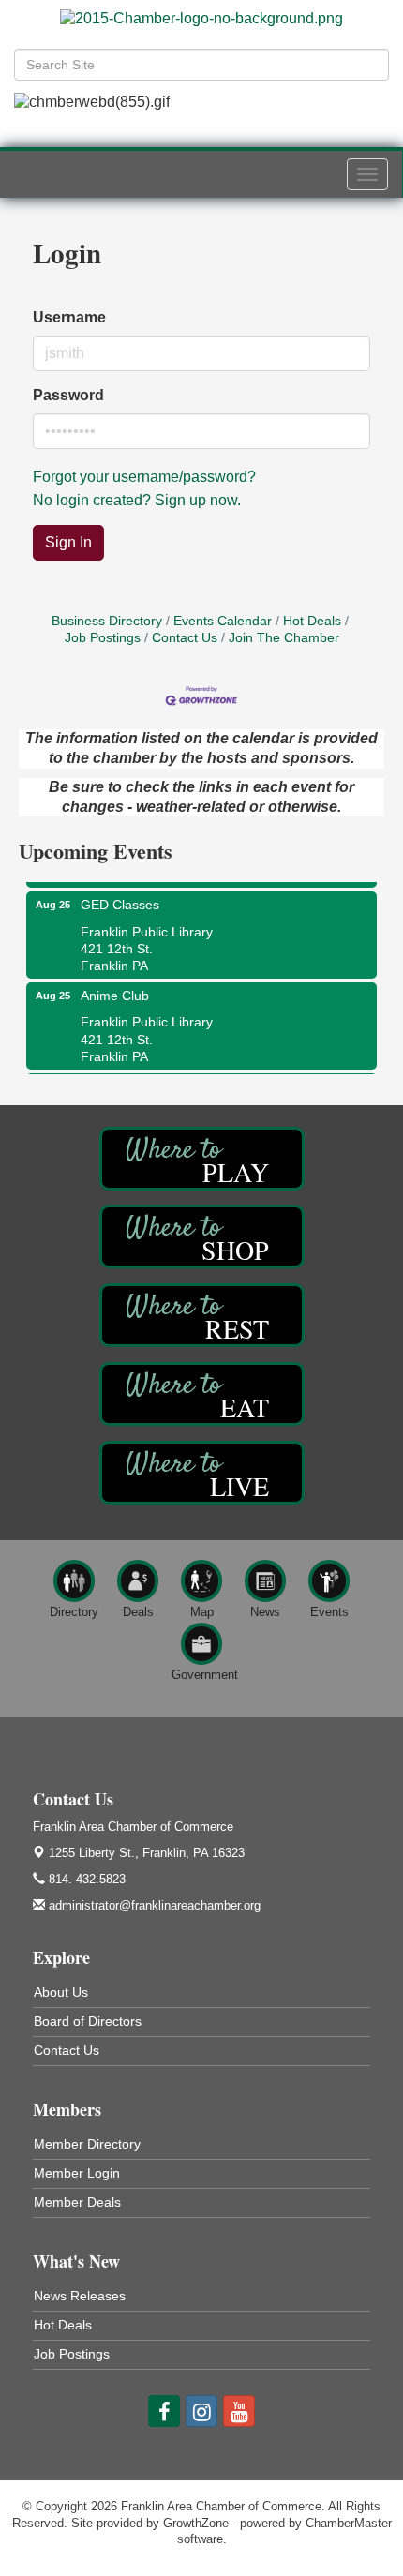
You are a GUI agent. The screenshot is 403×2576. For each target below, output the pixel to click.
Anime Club (115, 989)
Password (68, 395)
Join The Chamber (284, 638)
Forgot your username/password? (144, 477)
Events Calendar (223, 621)
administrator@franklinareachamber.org (153, 1905)
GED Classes (120, 898)
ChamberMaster (349, 2523)
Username (69, 317)
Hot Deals (312, 621)
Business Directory (107, 621)
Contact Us (185, 638)
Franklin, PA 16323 (147, 1853)
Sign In (68, 542)
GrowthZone (196, 2523)
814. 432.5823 (85, 1879)
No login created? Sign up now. (137, 500)
